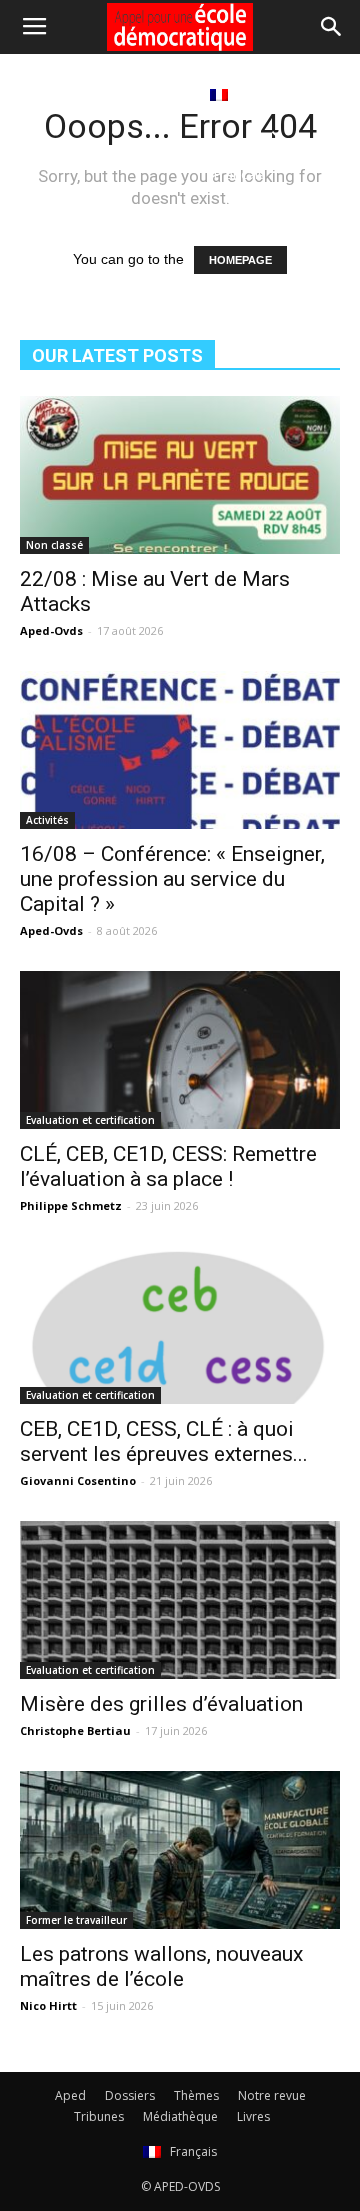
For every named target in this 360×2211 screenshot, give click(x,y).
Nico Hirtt (48, 2005)
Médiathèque (77, 94)
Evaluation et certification (90, 1120)
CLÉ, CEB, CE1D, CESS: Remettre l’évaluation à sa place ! (168, 1166)
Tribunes (99, 2116)
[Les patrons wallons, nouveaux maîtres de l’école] (180, 1850)
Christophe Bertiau (75, 1730)
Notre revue (272, 2095)
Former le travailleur (76, 1920)
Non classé (54, 545)
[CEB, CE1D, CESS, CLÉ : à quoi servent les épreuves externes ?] (180, 1325)
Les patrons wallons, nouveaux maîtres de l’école (161, 1966)
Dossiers (130, 2095)
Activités (47, 820)
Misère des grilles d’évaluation (161, 1704)
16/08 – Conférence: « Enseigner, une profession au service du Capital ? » (172, 879)
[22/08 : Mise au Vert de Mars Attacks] (180, 475)
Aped (70, 2095)
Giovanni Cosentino (78, 1480)
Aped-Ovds (51, 630)
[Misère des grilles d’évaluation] (180, 1600)
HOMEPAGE (240, 260)
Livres (164, 94)
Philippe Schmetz (71, 1205)
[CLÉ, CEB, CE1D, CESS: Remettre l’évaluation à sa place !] (180, 1050)
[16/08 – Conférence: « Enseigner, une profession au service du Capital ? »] (180, 750)
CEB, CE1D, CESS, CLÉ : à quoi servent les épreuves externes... (164, 1441)
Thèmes (196, 2095)
